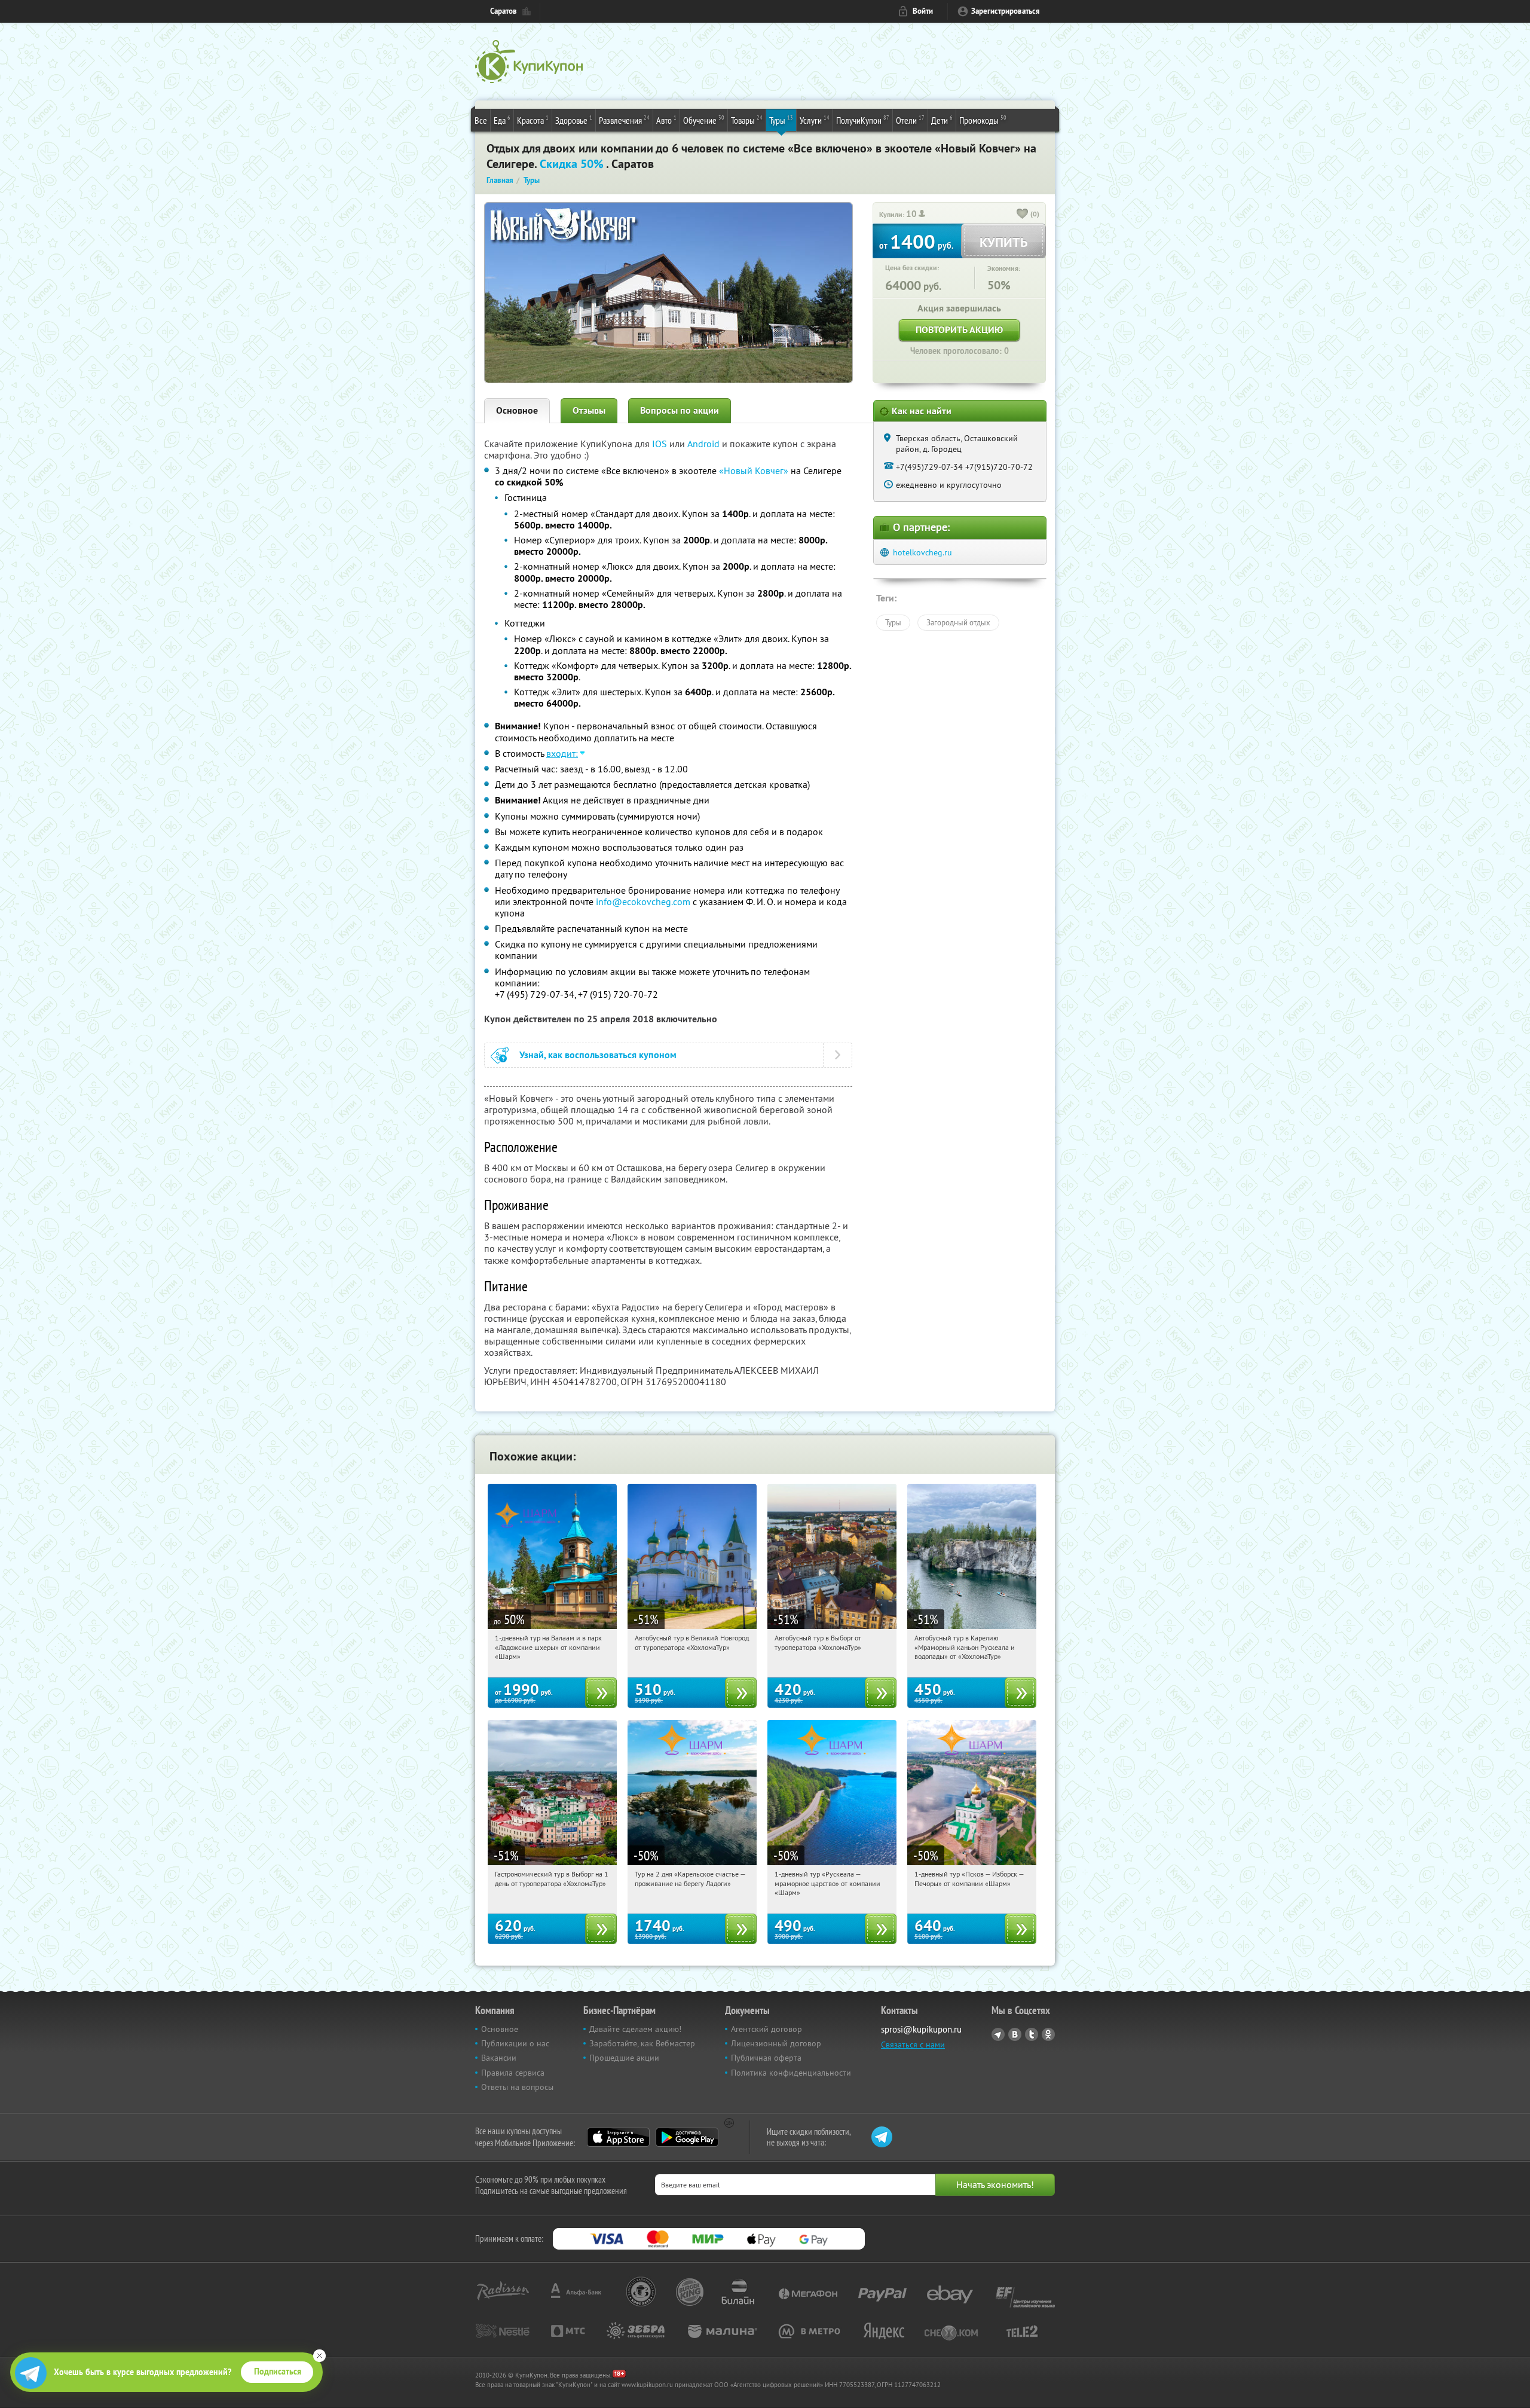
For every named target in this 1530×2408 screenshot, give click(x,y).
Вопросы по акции (680, 410)
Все (481, 120)
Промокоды (983, 120)
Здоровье (574, 120)
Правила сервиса (513, 2073)
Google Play (687, 2137)
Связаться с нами (913, 2045)
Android (705, 444)
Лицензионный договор (776, 2043)
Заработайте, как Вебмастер (642, 2043)
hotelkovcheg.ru (922, 552)
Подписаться (278, 2372)
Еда (502, 120)
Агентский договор (766, 2029)
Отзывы (589, 410)
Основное (517, 410)
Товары (747, 120)
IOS (661, 444)
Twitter (1032, 2034)
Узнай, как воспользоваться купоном (598, 1055)
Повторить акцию (959, 330)
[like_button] (1023, 215)
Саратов (504, 11)
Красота (533, 120)
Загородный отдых (958, 622)
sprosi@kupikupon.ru (921, 2029)
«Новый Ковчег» (754, 470)
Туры (781, 120)
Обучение (704, 120)
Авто (666, 120)
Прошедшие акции (624, 2058)
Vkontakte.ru (1015, 2034)
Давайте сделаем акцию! (635, 2029)
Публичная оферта (766, 2058)
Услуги (815, 120)
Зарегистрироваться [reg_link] (1006, 11)
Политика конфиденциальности (791, 2073)
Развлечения (624, 120)
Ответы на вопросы (517, 2087)
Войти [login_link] (923, 11)
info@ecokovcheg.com (643, 902)
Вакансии (499, 2058)
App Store (618, 2137)
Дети (942, 120)
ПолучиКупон (863, 120)
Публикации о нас (515, 2043)
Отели (910, 120)
